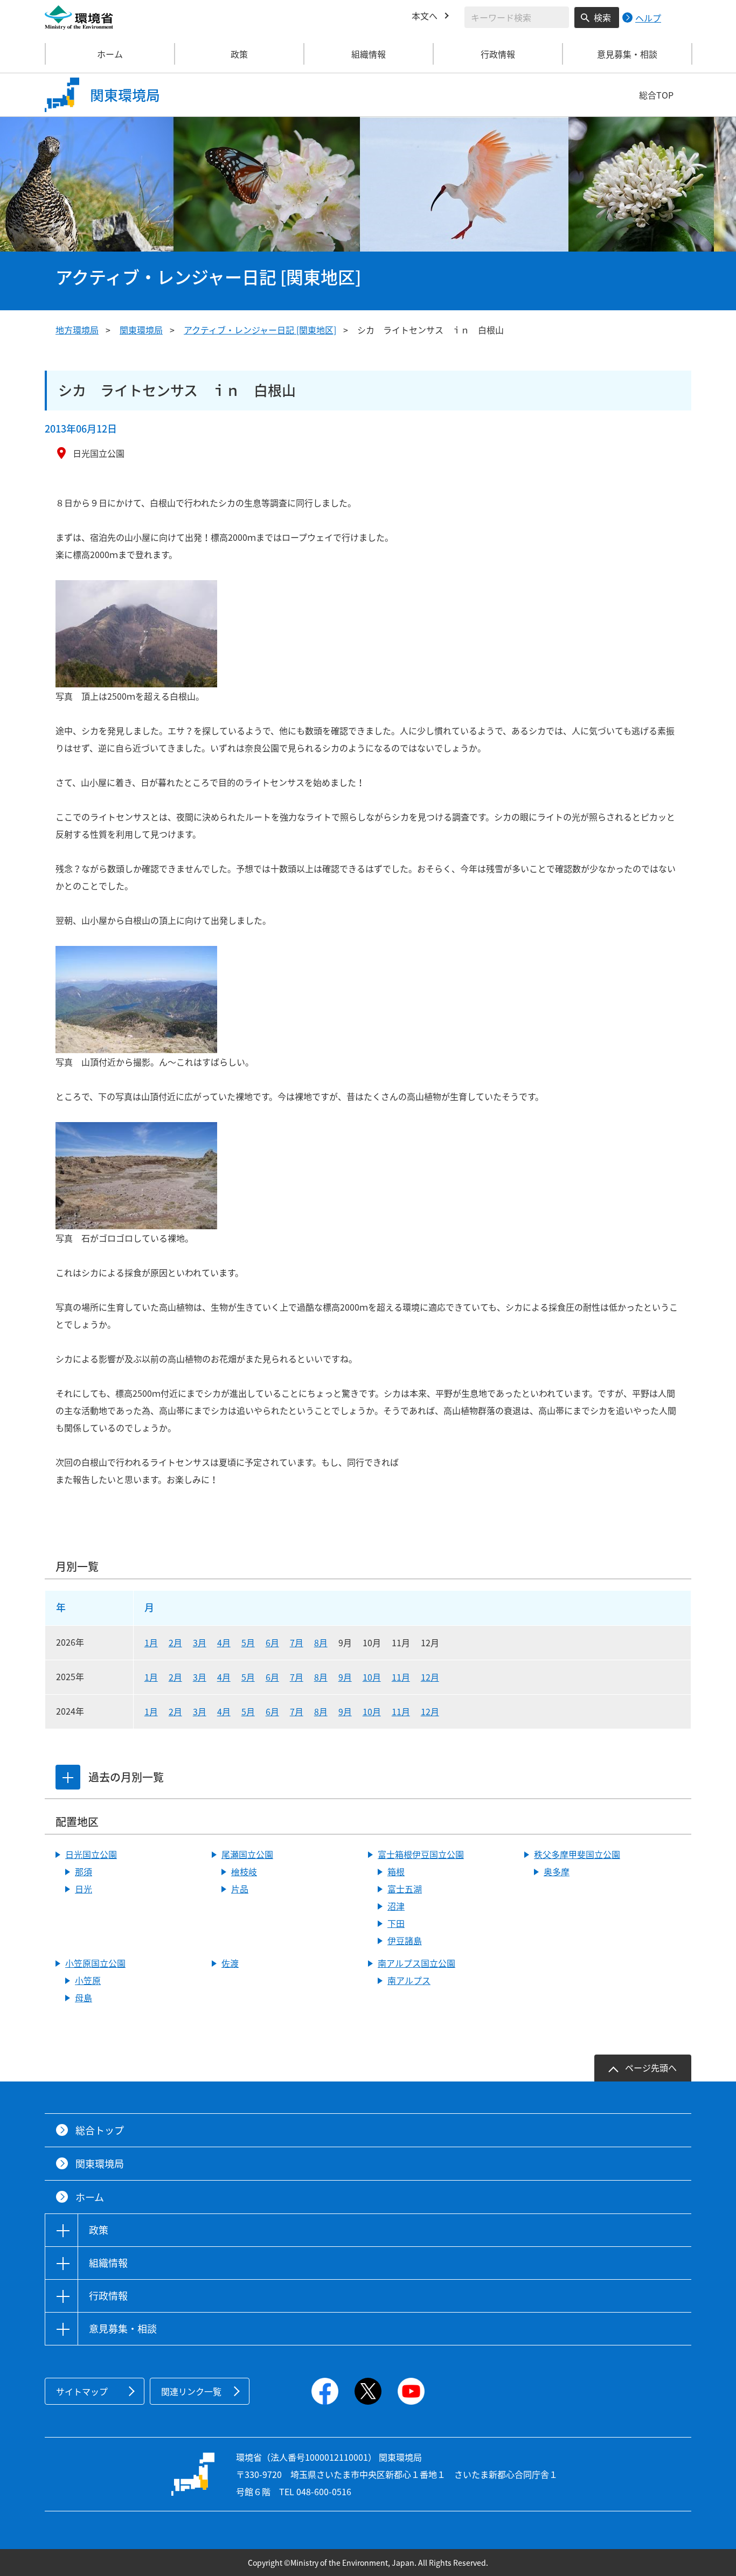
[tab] (68, 1777)
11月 (401, 1677)
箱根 (396, 1871)
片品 (240, 1889)
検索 (602, 17)
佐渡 (230, 1963)
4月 (224, 1642)
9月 (345, 1677)
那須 (84, 1871)
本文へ (425, 16)
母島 (84, 1997)
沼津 (396, 1906)
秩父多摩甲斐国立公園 (577, 1854)
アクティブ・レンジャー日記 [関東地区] (260, 330)
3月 (200, 1642)
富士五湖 (405, 1889)
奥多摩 (557, 1871)
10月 (372, 1677)
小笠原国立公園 (95, 1963)
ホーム (110, 54)
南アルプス (409, 1980)
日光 (84, 1889)
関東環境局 (141, 330)
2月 (175, 1642)
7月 (297, 1642)
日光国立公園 (91, 1854)
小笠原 (88, 1980)
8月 (321, 1642)
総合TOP (656, 95)
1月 (151, 1642)
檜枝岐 (244, 1871)
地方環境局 (77, 330)
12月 (430, 1677)
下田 (396, 1923)
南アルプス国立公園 (416, 1963)
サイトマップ (82, 2391)
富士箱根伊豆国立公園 (421, 1854)
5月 (248, 1642)
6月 (272, 1642)
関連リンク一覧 (191, 2391)
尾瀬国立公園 (247, 1854)
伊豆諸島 (405, 1940)
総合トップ (100, 2130)
